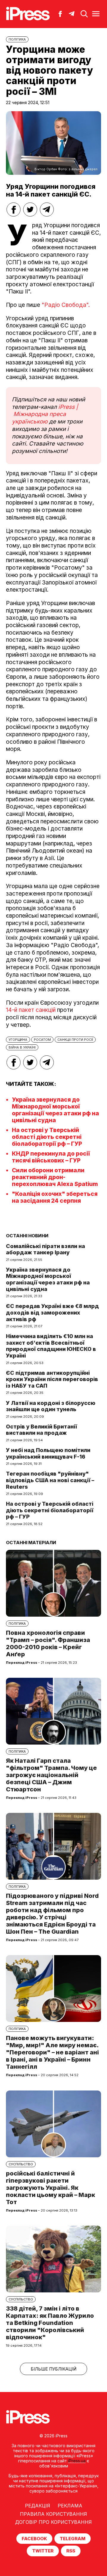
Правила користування (53, 2514)
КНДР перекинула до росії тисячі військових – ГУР (51, 1157)
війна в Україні (22, 1047)
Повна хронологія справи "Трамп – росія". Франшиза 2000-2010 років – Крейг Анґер (48, 1643)
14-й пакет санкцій (31, 1010)
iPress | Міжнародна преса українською (45, 414)
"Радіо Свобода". (65, 305)
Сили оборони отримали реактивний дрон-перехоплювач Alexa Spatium (55, 1177)
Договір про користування (53, 2522)
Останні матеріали (31, 1543)
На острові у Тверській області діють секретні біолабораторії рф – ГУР (47, 1137)
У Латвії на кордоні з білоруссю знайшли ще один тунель (51, 1406)
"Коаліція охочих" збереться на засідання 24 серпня (55, 1197)
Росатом (42, 1040)
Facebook (34, 2539)
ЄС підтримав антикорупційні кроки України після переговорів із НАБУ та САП (52, 1379)
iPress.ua (77, 2461)
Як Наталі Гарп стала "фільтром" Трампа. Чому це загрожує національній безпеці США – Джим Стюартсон (51, 1775)
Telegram (73, 2539)
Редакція (38, 2506)
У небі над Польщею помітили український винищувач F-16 (48, 1453)
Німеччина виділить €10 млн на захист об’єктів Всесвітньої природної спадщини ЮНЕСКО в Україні (51, 1346)
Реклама (70, 2506)
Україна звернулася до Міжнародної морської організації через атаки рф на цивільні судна (55, 1110)
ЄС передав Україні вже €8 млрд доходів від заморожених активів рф (52, 1312)
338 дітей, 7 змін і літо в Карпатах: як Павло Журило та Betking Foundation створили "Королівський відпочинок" (50, 2323)
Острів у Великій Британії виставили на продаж (41, 1430)
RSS (71, 2551)
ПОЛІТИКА (17, 39)
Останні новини (27, 1236)
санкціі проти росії (75, 1040)
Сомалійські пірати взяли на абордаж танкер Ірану (45, 1249)
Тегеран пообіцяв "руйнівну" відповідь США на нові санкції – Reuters (50, 1480)
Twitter (43, 2551)
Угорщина (18, 1040)
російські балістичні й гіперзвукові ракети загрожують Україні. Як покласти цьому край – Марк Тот (51, 2188)
